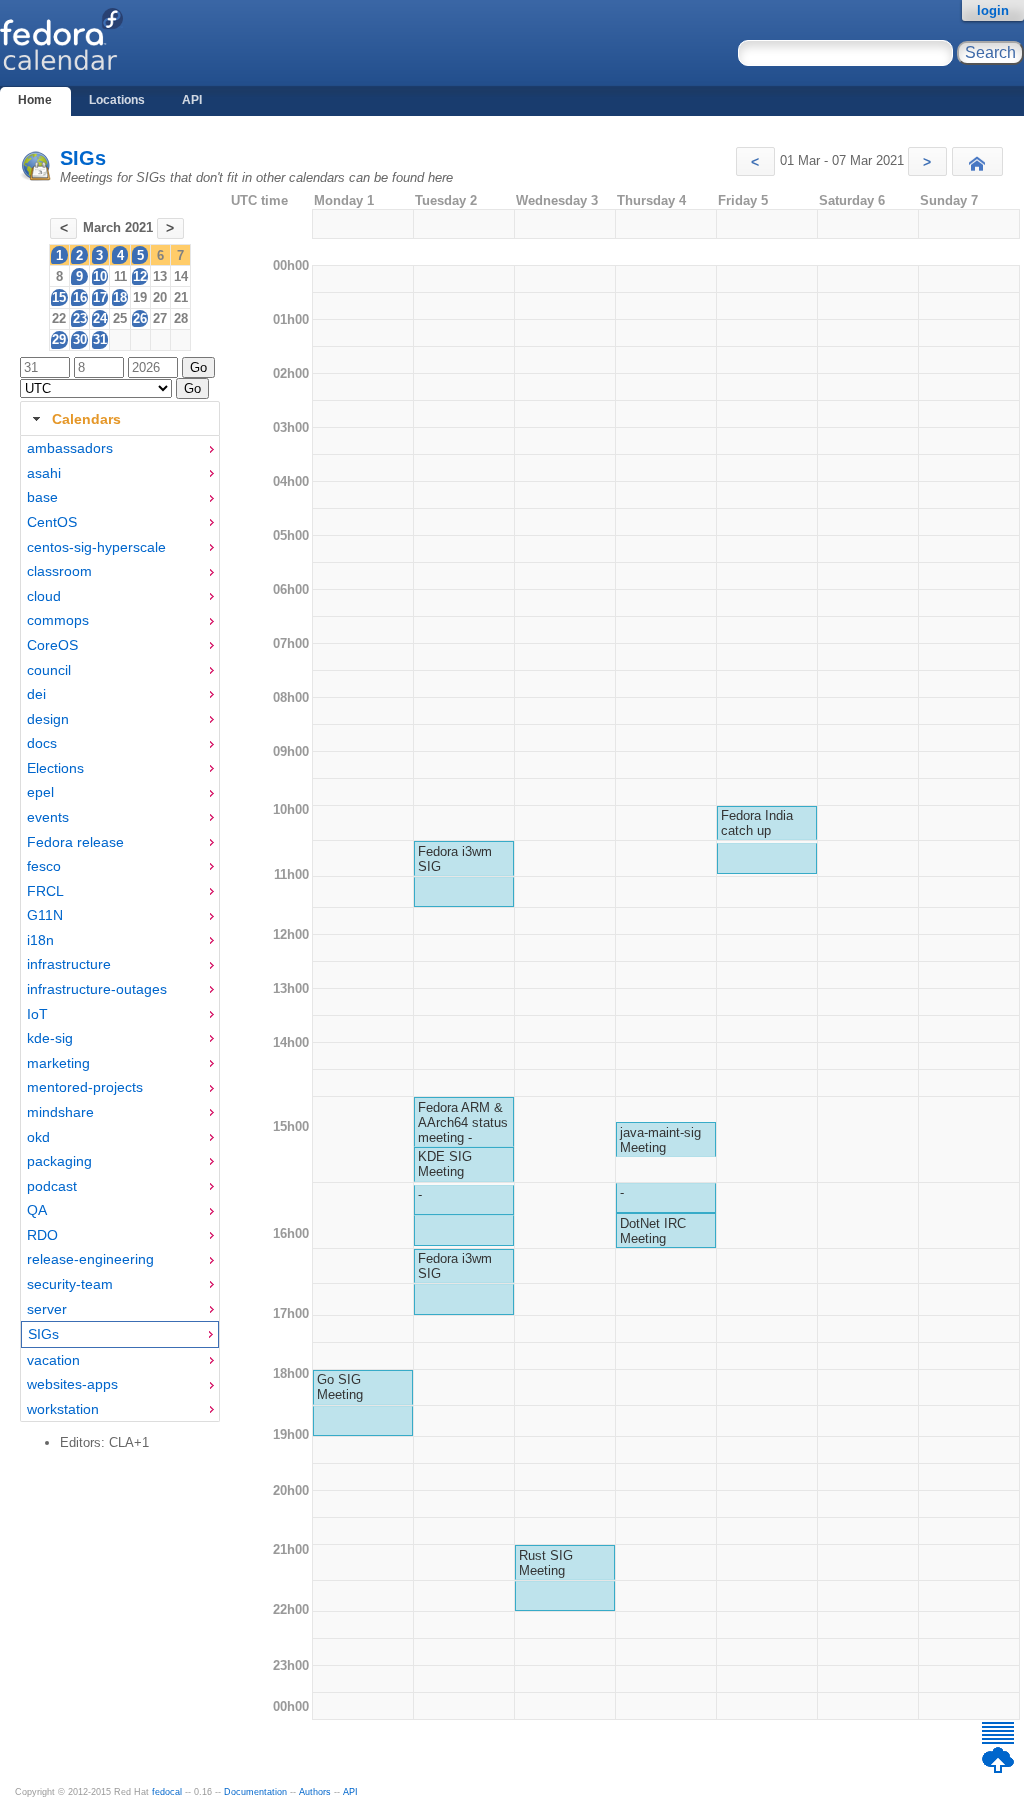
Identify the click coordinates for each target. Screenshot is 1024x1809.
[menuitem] (120, 448)
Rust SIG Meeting (546, 1563)
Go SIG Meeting (340, 1387)
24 (100, 318)
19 (140, 297)
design (48, 719)
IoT (37, 1014)
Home (35, 100)
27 (160, 318)
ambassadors (70, 448)
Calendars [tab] (86, 419)
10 (100, 276)
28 (181, 318)
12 (140, 276)
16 (80, 297)
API (192, 100)
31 (100, 339)
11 (120, 276)
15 (59, 297)
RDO (42, 1235)
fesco (44, 866)
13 (160, 276)
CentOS (52, 522)
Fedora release (75, 842)
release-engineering (90, 1259)
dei (36, 694)
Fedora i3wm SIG (455, 859)
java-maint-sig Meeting (660, 1140)
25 (120, 318)
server (47, 1309)
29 (59, 339)
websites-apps (72, 1384)
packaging (59, 1161)
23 (80, 318)
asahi (44, 473)
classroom (59, 571)
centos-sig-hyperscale (96, 547)
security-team (70, 1284)
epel (40, 792)
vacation (53, 1360)
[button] (755, 161)
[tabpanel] (120, 929)
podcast (52, 1186)
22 (59, 318)
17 (100, 297)
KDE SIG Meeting (445, 1164)
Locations (117, 100)
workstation (63, 1409)
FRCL (45, 891)
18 (120, 297)
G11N (45, 915)
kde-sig (50, 1038)
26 (140, 318)
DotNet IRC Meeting (653, 1231)
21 (181, 297)
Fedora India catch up (757, 823)
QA (37, 1210)
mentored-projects (85, 1087)
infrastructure (69, 964)
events (48, 817)
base (42, 497)
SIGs (83, 158)
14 (181, 276)
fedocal (167, 1792)
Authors (315, 1792)
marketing (58, 1063)
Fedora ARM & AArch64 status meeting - (463, 1122)
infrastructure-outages (97, 989)
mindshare (60, 1112)
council (49, 670)
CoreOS (52, 645)
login (993, 10)
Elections (55, 768)
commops (58, 620)
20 (160, 297)
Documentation (255, 1792)
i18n (40, 940)
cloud (44, 596)
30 (80, 339)
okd (38, 1137)
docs (42, 743)
